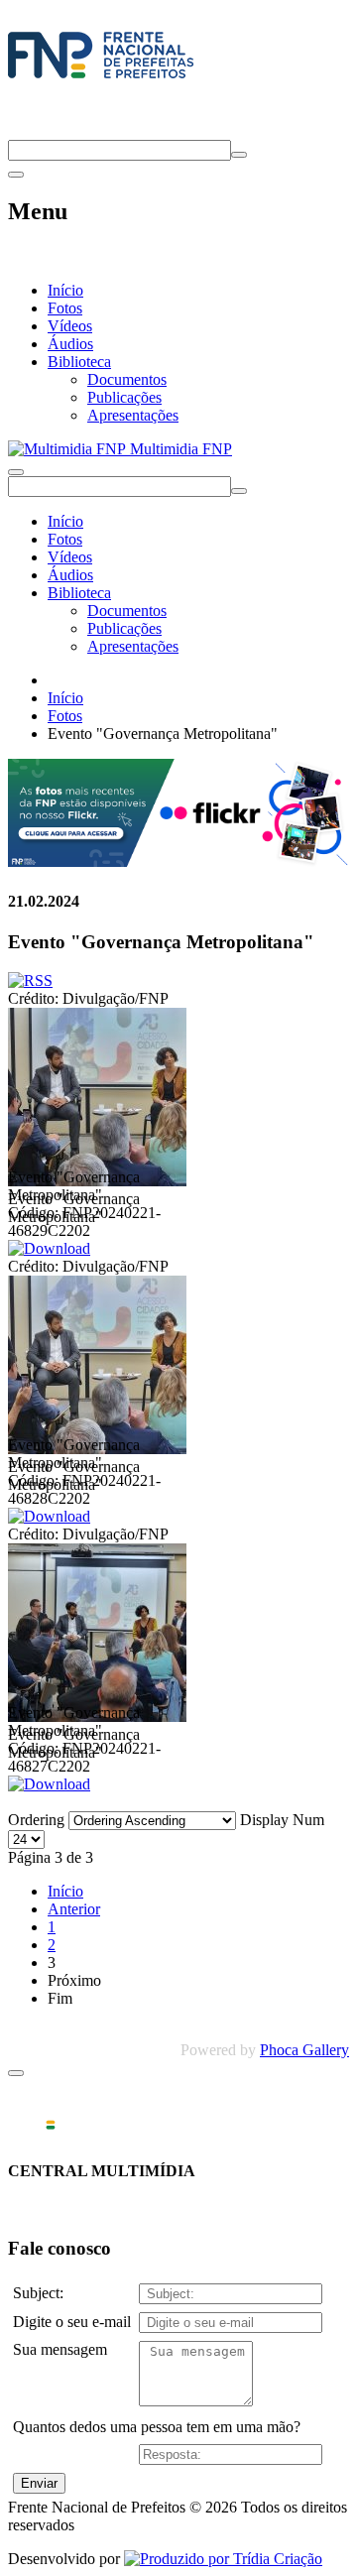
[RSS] (30, 981)
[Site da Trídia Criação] (223, 2559)
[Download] (49, 1248)
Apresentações (133, 415)
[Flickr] (178, 861)
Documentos (127, 379)
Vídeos (70, 326)
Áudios (70, 344)
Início (65, 290)
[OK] (239, 155)
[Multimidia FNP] (101, 78)
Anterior (74, 1909)
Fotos (65, 308)
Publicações (124, 397)
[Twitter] (16, 130)
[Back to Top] (16, 2073)
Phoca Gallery (304, 2050)
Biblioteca (79, 362)
